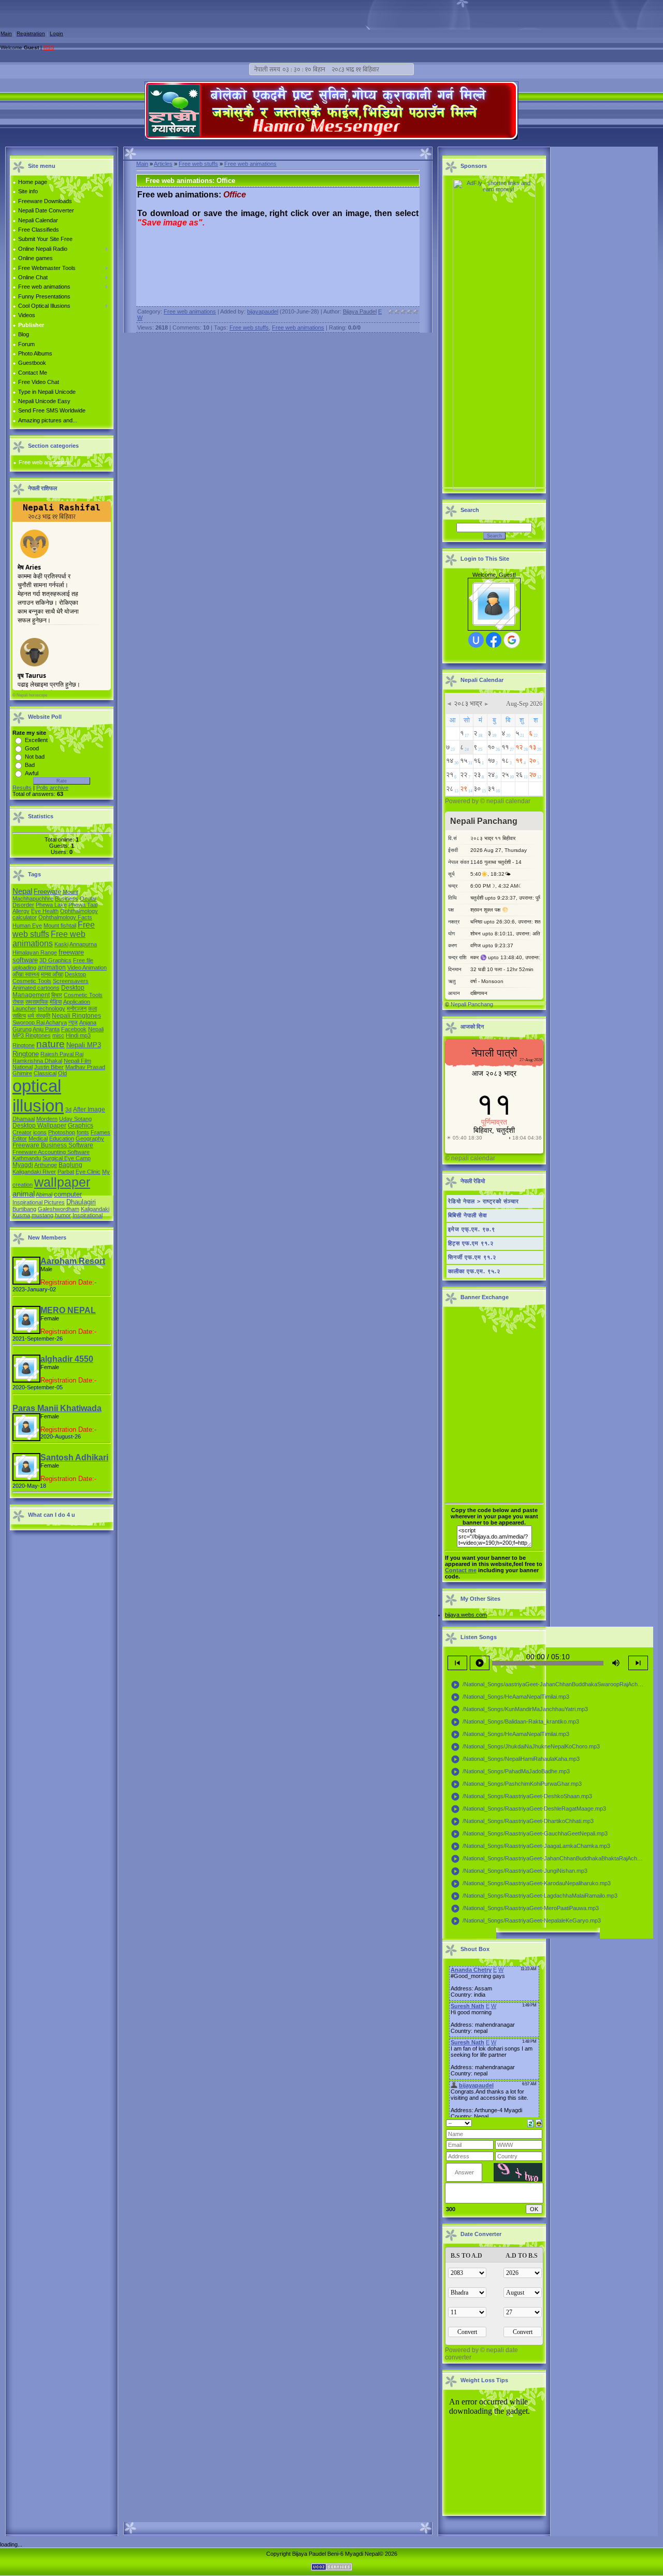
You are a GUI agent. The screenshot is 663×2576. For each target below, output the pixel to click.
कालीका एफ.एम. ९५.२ (474, 1271)
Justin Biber (49, 1067)
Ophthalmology (79, 911)
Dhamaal (24, 1119)
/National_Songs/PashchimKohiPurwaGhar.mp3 (516, 1784)
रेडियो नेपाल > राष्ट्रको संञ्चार (484, 1201)
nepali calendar (508, 801)
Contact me (461, 1570)
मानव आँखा (52, 974)
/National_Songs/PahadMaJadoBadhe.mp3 (510, 1772)
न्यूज (73, 1022)
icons (40, 1132)
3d (68, 1109)
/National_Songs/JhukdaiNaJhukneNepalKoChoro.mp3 (525, 1747)
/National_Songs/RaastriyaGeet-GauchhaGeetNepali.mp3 (529, 1834)
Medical (38, 1138)
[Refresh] (531, 2123)
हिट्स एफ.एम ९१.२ (471, 1243)
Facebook (74, 1029)
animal (24, 1194)
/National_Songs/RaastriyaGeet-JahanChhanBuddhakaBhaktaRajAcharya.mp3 (549, 1859)
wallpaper (62, 1182)
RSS (49, 47)
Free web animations (45, 462)
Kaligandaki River (34, 1172)
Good (32, 748)
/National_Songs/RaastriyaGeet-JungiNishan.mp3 (519, 1871)
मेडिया (56, 1002)
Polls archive (52, 788)
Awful (32, 773)
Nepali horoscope (32, 695)
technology (52, 1008)
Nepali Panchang (472, 1004)
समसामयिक (37, 1002)
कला (92, 1008)
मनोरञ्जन (77, 1008)
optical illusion (38, 1096)
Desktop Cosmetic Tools (49, 978)
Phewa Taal (83, 905)
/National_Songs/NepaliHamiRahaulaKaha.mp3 (515, 1759)
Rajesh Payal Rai (62, 1054)
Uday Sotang (75, 1119)
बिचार (57, 995)
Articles (163, 164)
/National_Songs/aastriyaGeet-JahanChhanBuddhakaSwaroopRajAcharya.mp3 (549, 1685)
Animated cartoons (36, 988)
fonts (83, 1132)
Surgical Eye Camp (67, 1158)
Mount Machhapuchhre (45, 895)
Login (56, 33)
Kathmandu (27, 1158)
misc (58, 1035)
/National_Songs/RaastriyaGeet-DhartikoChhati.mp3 (522, 1821)
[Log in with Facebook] (494, 640)
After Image (89, 1109)
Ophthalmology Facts (65, 917)
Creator (22, 1132)
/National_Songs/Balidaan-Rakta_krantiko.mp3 (515, 1722)
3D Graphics (55, 960)
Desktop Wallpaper (39, 1126)
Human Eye (27, 926)
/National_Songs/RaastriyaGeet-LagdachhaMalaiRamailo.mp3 (534, 1896)
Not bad (35, 757)
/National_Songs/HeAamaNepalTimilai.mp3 (510, 1697)
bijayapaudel (263, 311)
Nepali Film (77, 1061)
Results (22, 788)
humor (63, 1215)
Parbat (66, 1172)
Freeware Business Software (53, 1145)
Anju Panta (46, 1029)
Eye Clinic (88, 1172)
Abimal (44, 1194)
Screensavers (71, 981)
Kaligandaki (95, 1209)
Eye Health (45, 911)
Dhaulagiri (81, 1202)
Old (62, 1073)
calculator (25, 917)
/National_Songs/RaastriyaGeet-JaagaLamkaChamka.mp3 (530, 1846)
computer (68, 1194)
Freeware (47, 892)
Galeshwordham (59, 1209)
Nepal (22, 891)
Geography (90, 1138)
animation (52, 967)
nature (51, 1044)
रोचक (18, 1002)
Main (6, 33)
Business (67, 899)
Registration (31, 33)
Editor (20, 1138)
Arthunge (46, 1165)
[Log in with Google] (512, 640)
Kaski (61, 944)
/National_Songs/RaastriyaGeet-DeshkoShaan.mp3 (521, 1797)
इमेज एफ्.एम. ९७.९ (472, 1229)
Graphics (81, 1126)
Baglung (70, 1165)
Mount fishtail (60, 926)
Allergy (21, 911)
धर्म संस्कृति (39, 1016)
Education (62, 1138)
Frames (100, 1132)
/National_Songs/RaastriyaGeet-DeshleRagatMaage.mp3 (528, 1809)
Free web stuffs (198, 164)
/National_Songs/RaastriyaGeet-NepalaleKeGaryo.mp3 (526, 1921)
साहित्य (19, 1016)
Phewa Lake (51, 905)
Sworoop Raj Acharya (40, 1022)
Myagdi (23, 1165)
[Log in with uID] (476, 640)
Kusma (21, 1215)
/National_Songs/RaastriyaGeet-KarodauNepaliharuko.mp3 (531, 1884)
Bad (30, 765)
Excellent (36, 740)
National (23, 1067)
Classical (45, 1073)
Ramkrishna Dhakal (37, 1061)
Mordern (47, 1119)
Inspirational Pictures (39, 1202)
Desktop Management (48, 991)
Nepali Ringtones (76, 1016)
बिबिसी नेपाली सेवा (467, 1215)
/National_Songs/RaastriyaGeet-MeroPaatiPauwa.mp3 (525, 1909)
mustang (42, 1215)
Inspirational (88, 1215)
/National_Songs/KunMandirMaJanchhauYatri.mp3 (519, 1710)
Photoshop (62, 1132)
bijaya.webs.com (466, 1615)
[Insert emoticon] (539, 2123)
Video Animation (87, 967)
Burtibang (24, 1209)
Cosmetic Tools (83, 995)
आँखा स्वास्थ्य (26, 974)
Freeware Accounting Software (51, 1152)
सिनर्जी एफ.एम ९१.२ (472, 1257)
